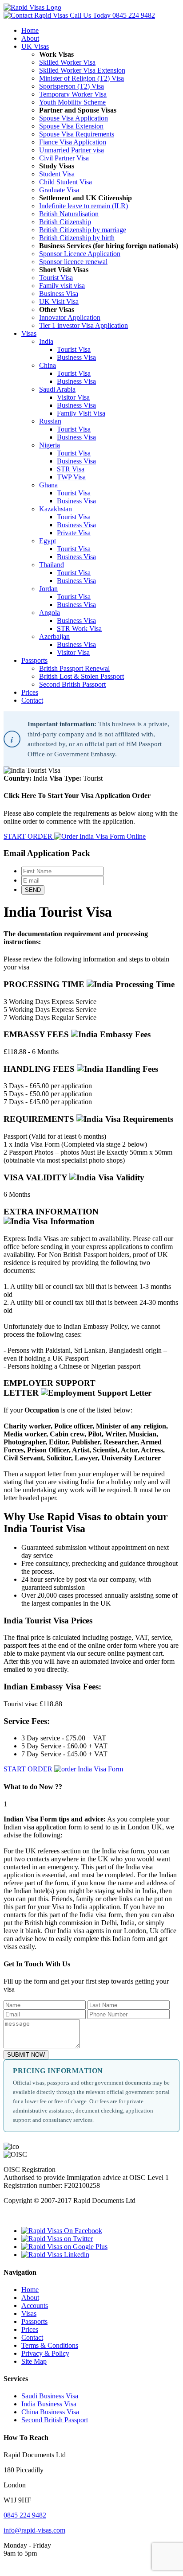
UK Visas (35, 46)
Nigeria (50, 445)
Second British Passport (72, 684)
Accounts (35, 2306)
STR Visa (71, 469)
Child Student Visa (66, 182)
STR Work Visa (79, 628)
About (30, 38)
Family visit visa (62, 286)
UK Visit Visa (59, 302)
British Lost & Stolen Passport (82, 676)
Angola (50, 613)
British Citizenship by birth (77, 238)
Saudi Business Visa (50, 2396)
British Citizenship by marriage (83, 230)
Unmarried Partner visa (72, 150)
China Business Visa (50, 2412)
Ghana (48, 485)
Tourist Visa (56, 278)
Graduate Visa (59, 190)
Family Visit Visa (81, 413)
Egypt (48, 541)
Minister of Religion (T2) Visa (82, 78)
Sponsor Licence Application (80, 254)
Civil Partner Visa (64, 158)
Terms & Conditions (50, 2345)
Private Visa (74, 533)
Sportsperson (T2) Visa (72, 86)
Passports (34, 660)
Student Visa (57, 174)
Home (30, 30)
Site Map (34, 2361)
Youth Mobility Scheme (72, 102)
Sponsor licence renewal (73, 262)
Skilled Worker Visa (67, 62)
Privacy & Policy (45, 2353)
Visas (29, 333)
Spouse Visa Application (74, 118)
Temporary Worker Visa (73, 94)
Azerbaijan (54, 636)
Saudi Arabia (57, 389)
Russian (50, 421)
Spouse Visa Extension (71, 126)
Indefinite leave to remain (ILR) (84, 206)
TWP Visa (71, 477)
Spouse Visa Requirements (77, 134)
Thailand (52, 565)
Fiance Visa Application (73, 142)
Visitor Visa (73, 397)
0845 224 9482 (112, 15)
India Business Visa (49, 2404)
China (48, 365)
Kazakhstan (56, 509)
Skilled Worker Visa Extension (82, 70)
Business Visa (59, 294)
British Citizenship (65, 222)
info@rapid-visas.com (34, 2530)
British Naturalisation (69, 214)
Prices (30, 692)
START (28, 836)
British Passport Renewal (74, 668)
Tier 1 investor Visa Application (84, 325)
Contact (32, 700)
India (46, 341)
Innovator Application (70, 317)
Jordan (48, 589)
